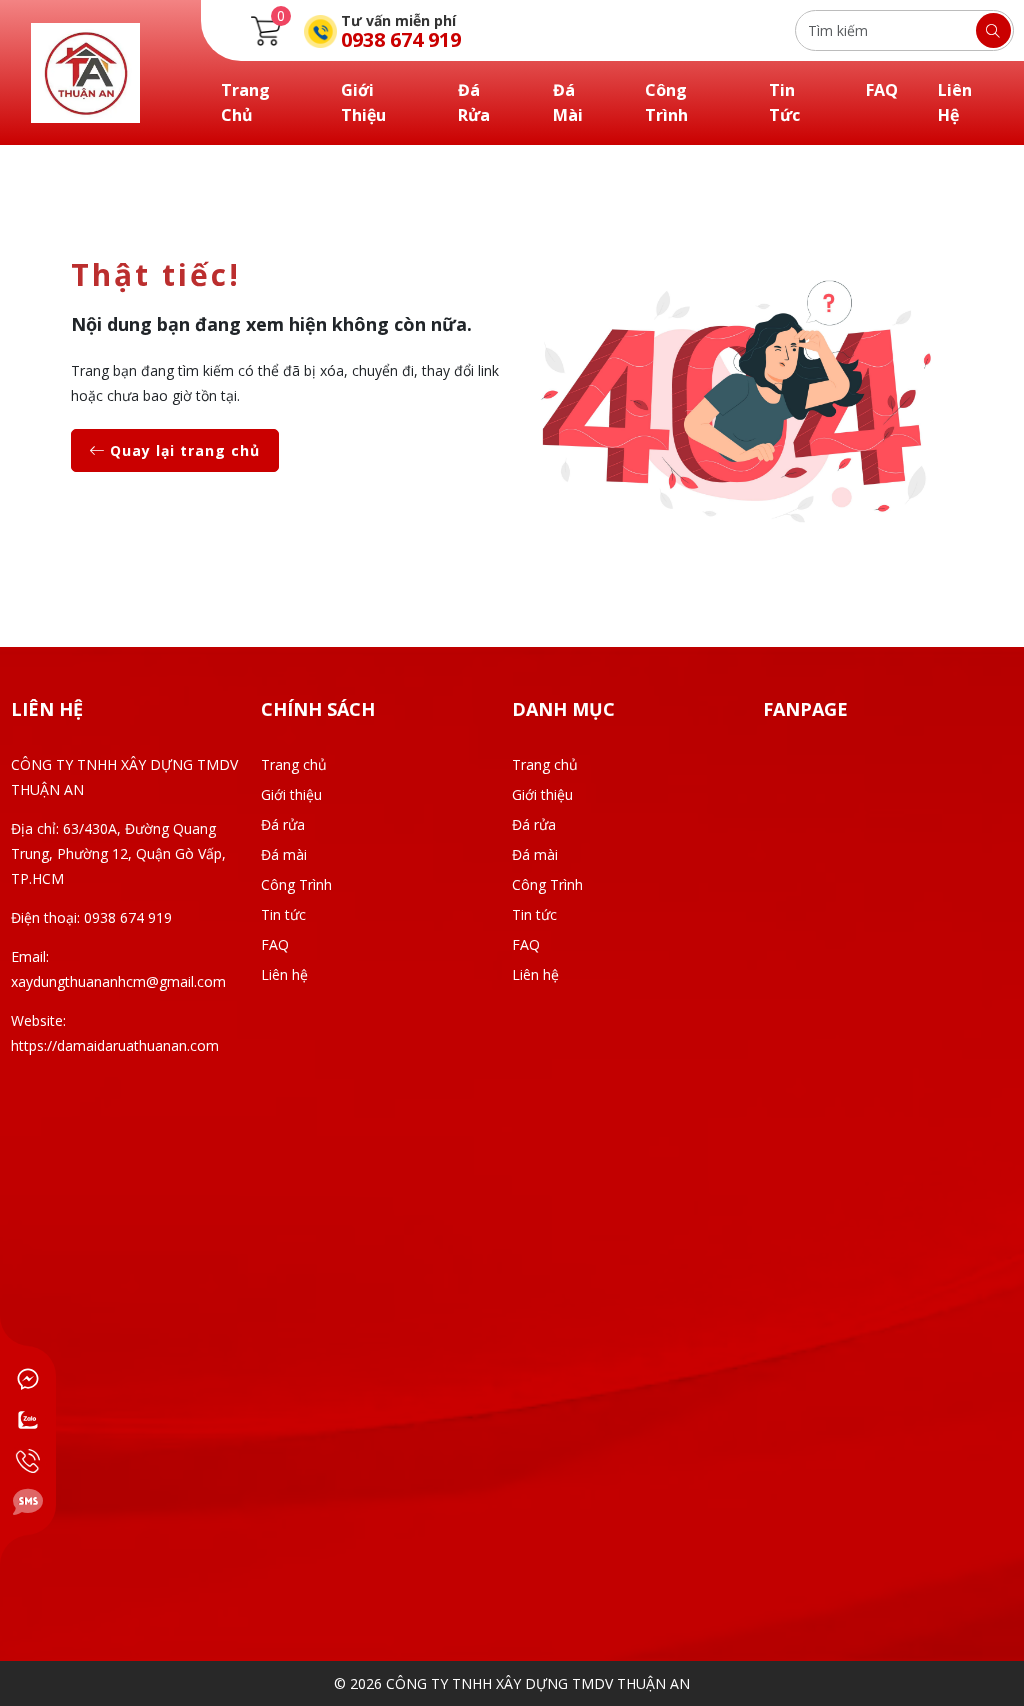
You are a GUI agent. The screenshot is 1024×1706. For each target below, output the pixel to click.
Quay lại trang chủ (182, 450)
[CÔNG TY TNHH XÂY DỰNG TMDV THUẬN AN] (85, 70)
